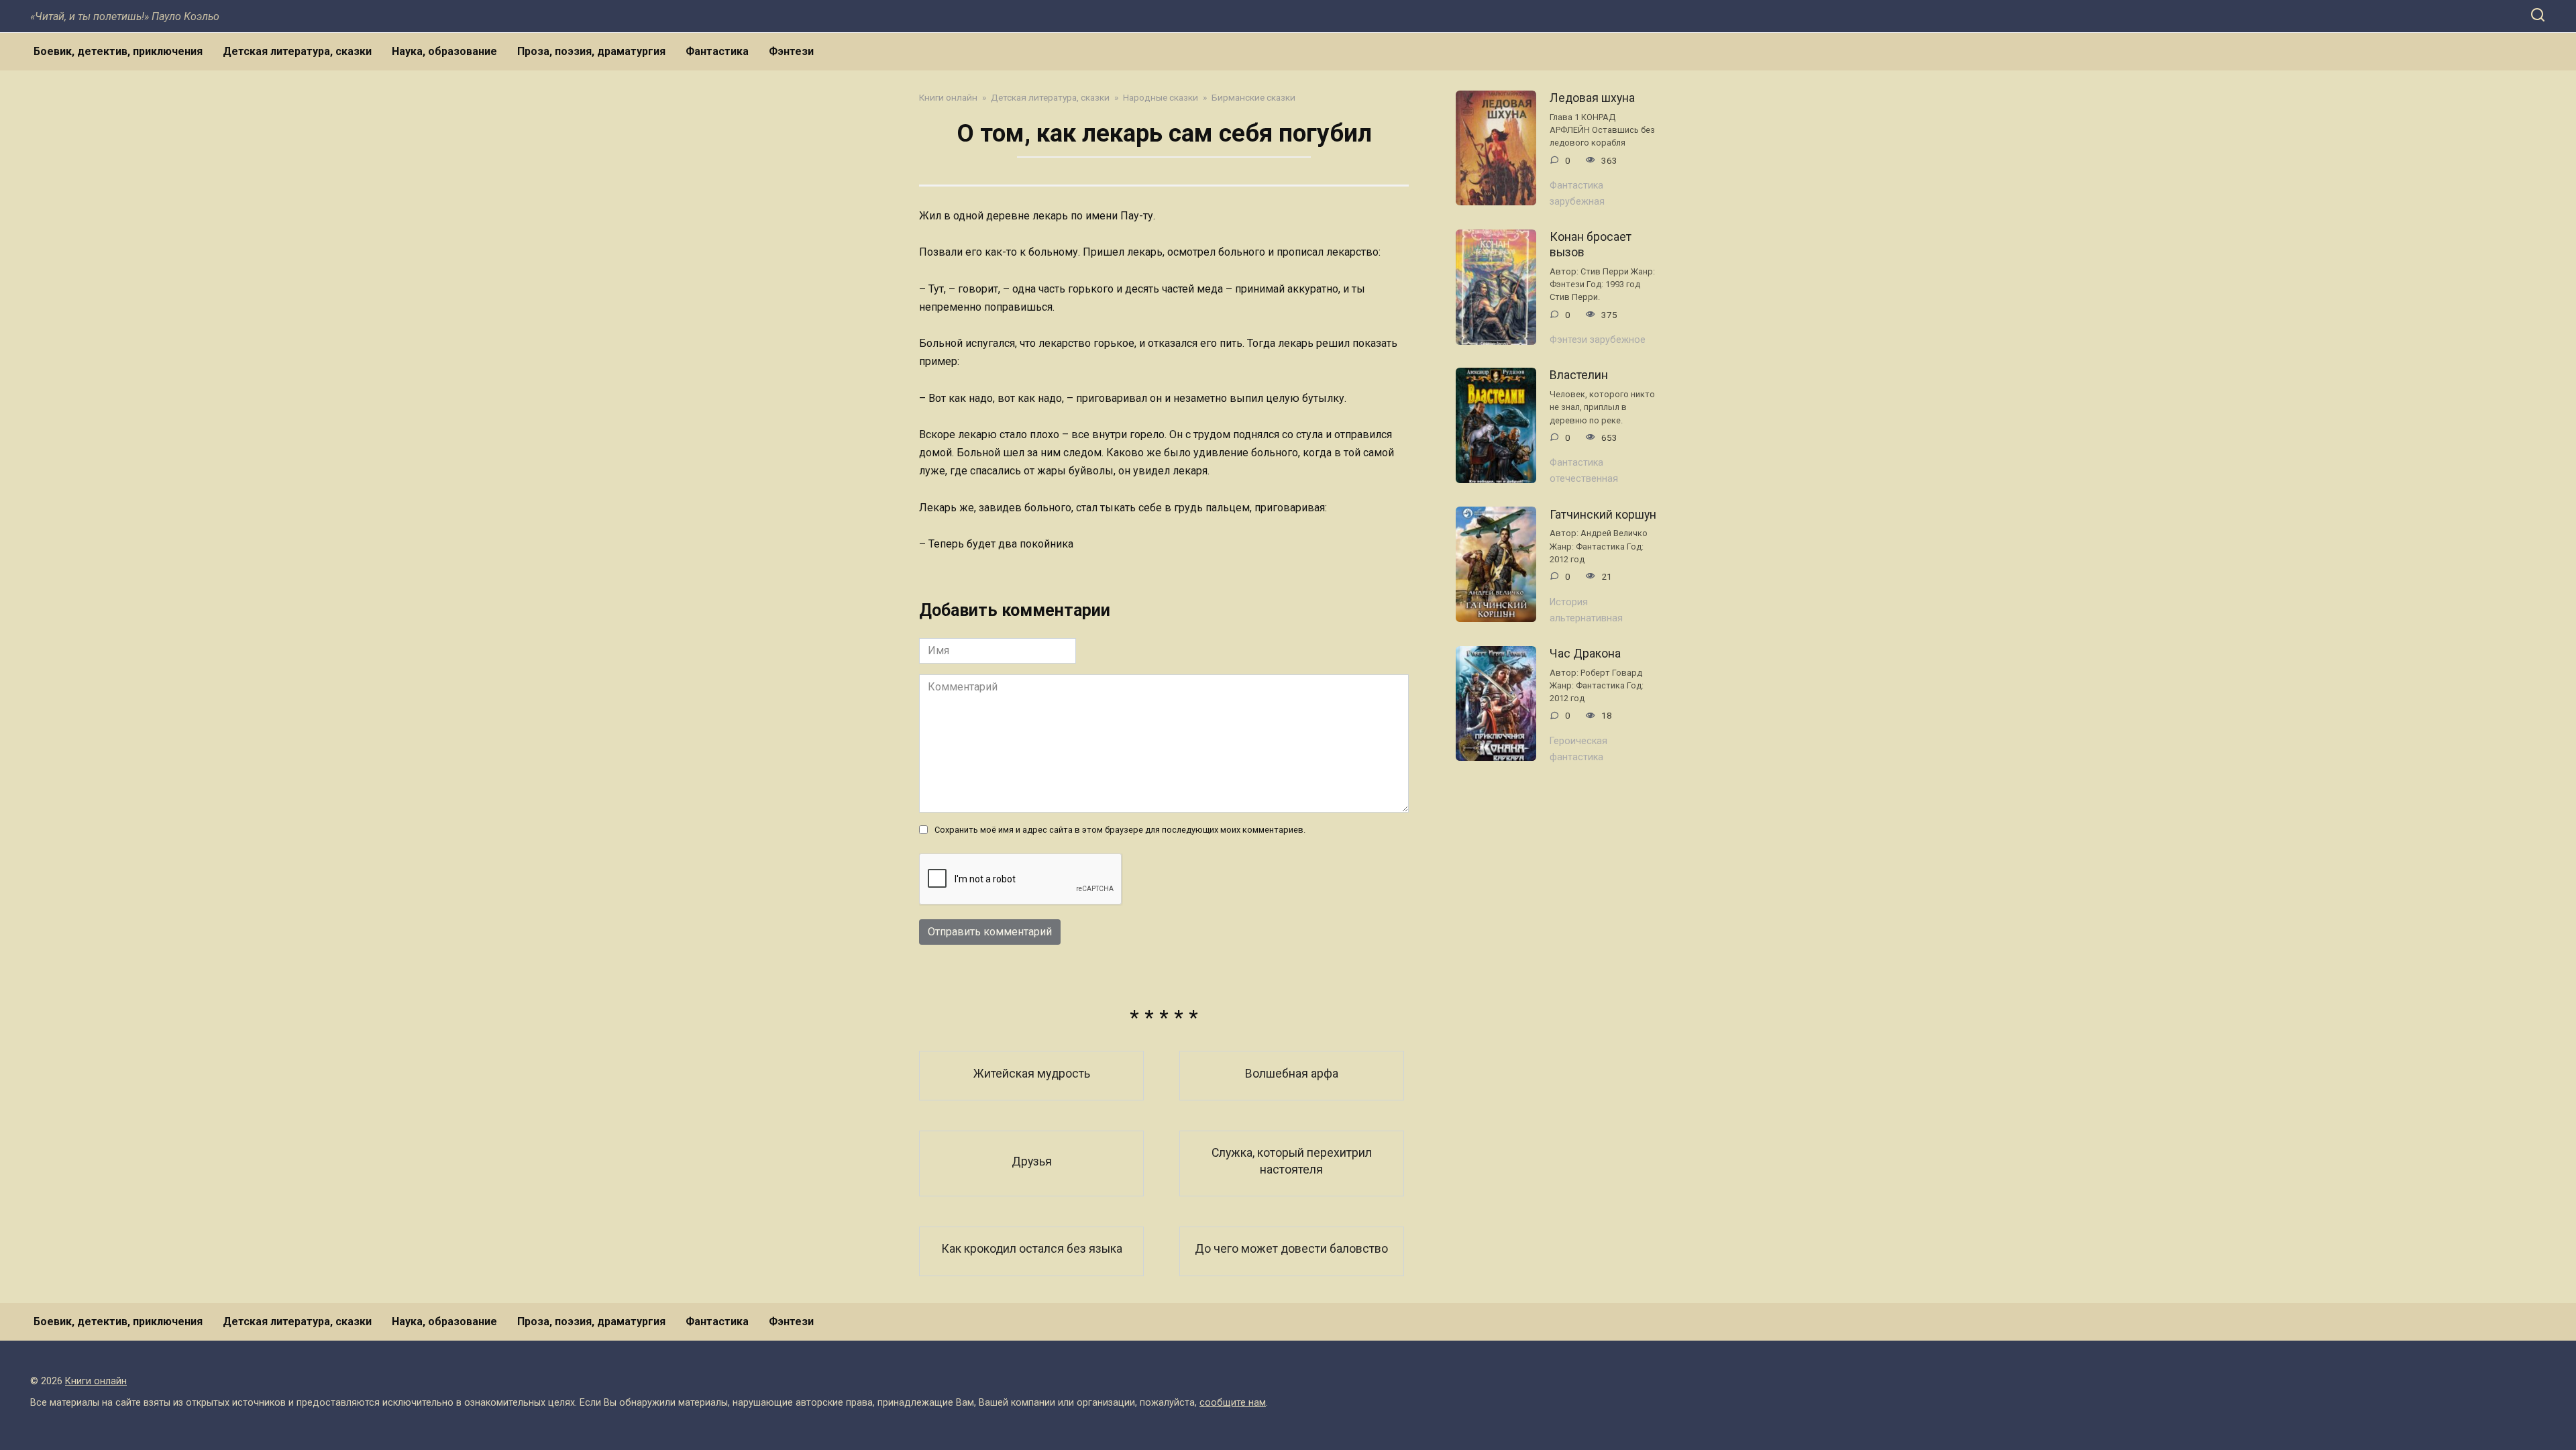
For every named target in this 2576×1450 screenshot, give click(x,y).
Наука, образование (444, 51)
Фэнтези (791, 51)
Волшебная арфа (1292, 1073)
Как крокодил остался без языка (1032, 1249)
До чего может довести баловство (1291, 1249)
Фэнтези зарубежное (1598, 340)
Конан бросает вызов (1591, 245)
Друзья (1032, 1161)
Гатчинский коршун (1603, 514)
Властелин (1579, 375)
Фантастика (717, 51)
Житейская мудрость (1032, 1073)
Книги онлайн (96, 1381)
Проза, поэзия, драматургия (591, 51)
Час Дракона (1585, 654)
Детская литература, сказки (297, 51)
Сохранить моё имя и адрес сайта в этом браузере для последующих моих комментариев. (1120, 830)
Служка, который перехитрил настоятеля (1292, 1161)
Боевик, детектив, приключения (118, 51)
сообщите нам (1233, 1403)
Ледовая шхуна (1592, 98)
